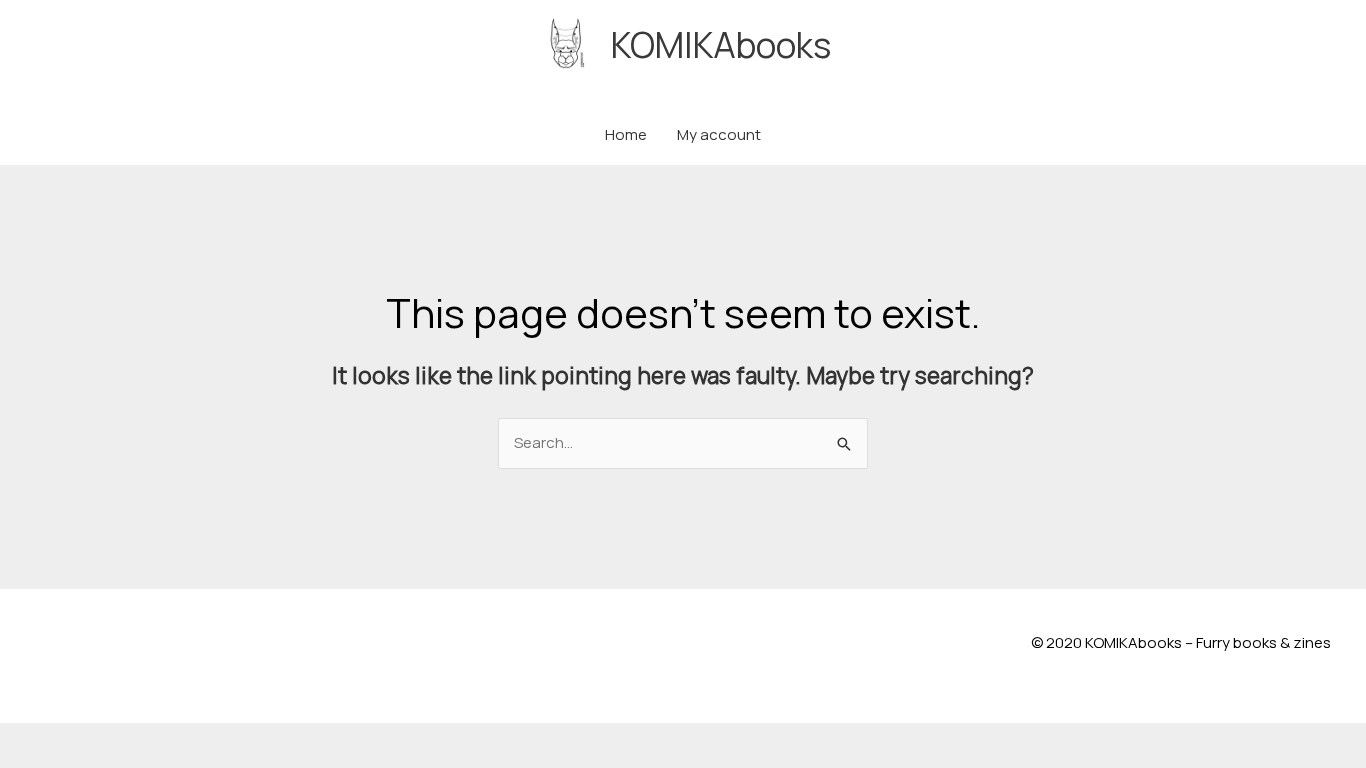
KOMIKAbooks (721, 45)
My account (719, 134)
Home (626, 134)
